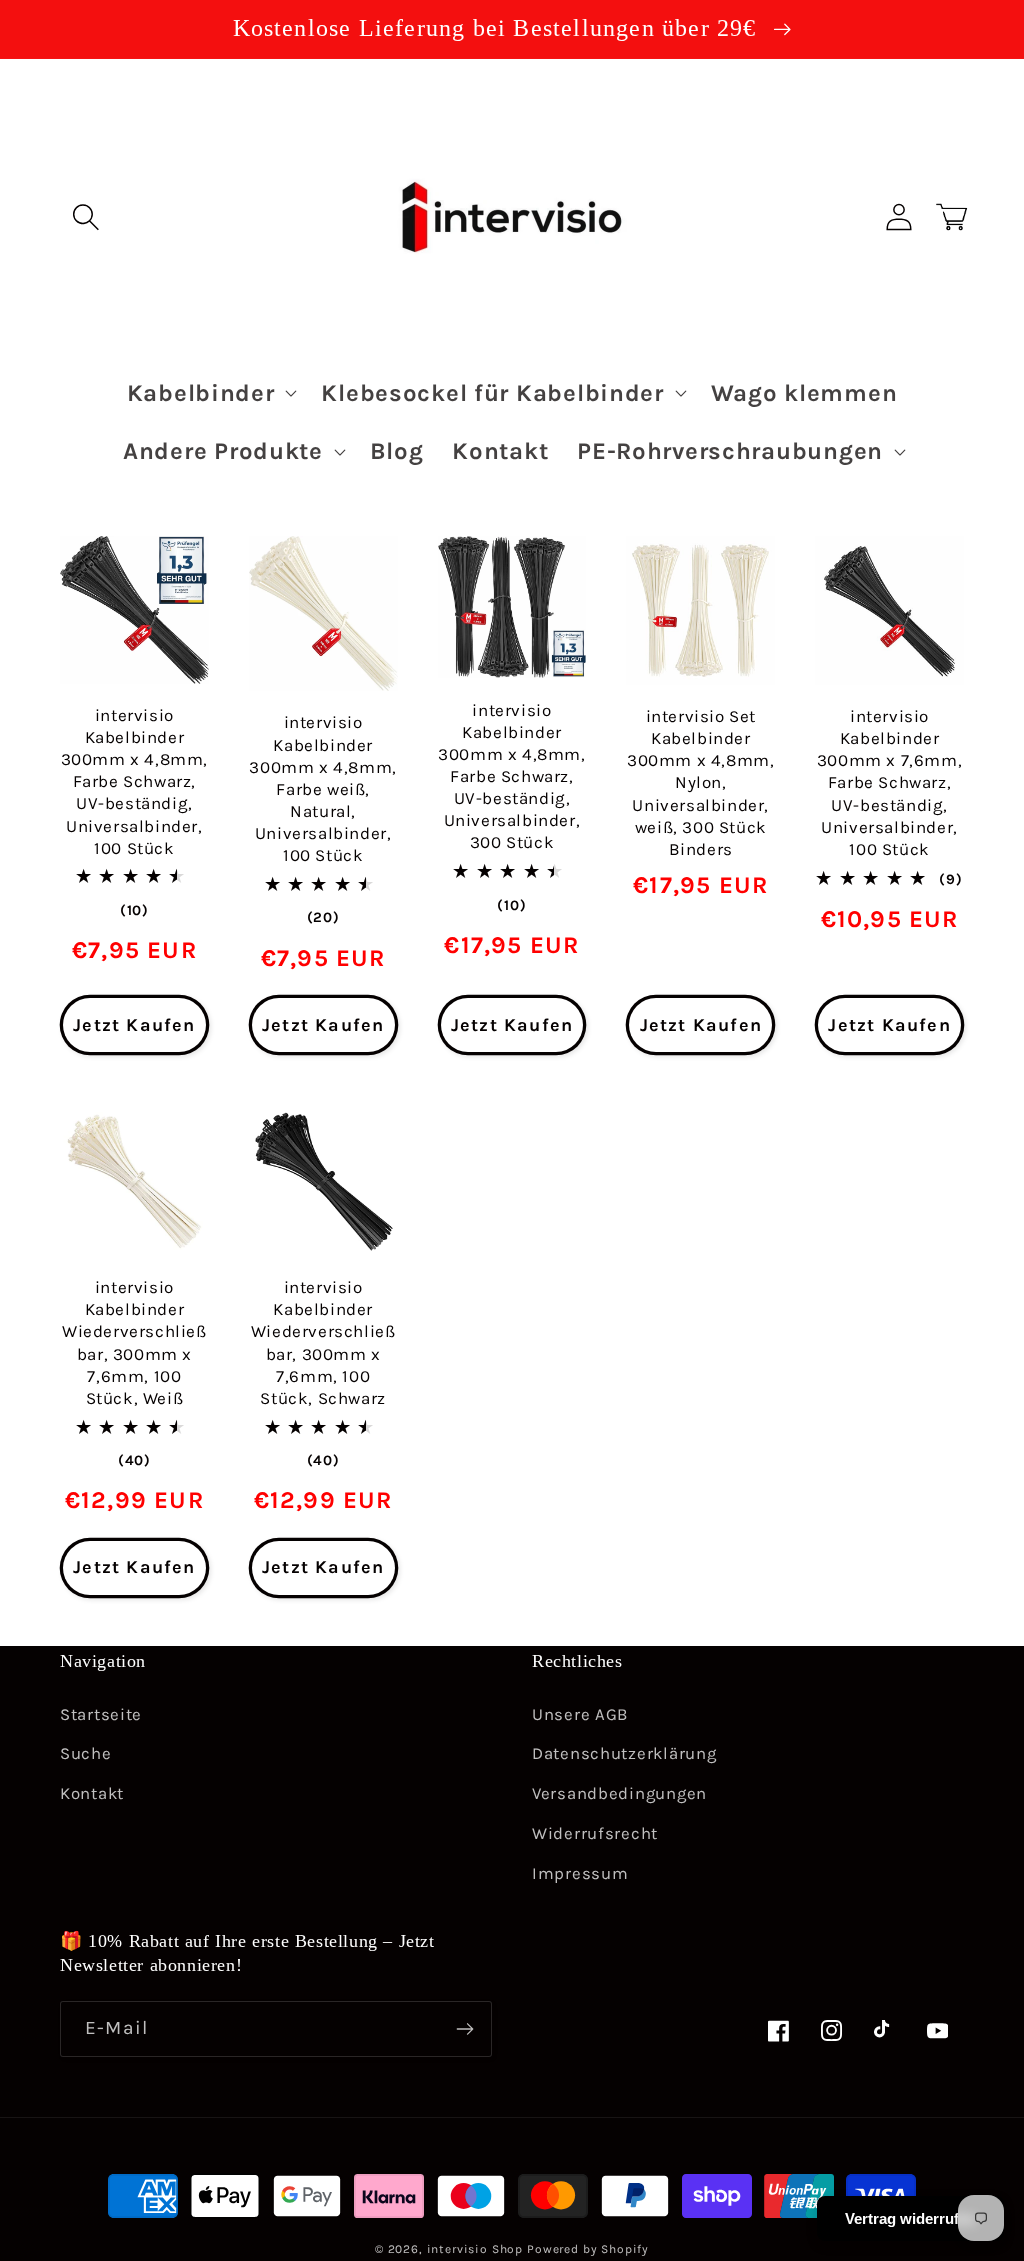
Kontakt (92, 1793)
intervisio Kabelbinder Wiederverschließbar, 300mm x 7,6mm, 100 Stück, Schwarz (323, 1342)
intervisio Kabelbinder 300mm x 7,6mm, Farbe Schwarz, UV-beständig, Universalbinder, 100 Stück (889, 782)
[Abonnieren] (464, 2029)
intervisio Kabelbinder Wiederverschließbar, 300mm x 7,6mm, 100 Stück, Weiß (134, 1342)
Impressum (580, 1873)
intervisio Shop (475, 2249)
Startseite (101, 1714)
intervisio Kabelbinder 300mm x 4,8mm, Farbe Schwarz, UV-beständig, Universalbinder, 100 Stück (134, 781)
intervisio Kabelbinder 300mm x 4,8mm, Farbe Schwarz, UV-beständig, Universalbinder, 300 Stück (511, 776)
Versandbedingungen (619, 1793)
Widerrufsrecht (595, 1833)
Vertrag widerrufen (910, 2218)
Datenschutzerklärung (624, 1753)
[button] (86, 216)
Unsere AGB (580, 1714)
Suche (86, 1753)
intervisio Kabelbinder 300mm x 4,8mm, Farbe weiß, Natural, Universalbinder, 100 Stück (322, 788)
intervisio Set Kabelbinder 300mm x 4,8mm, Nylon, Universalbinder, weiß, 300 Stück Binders (700, 782)
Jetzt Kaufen (134, 1025)
